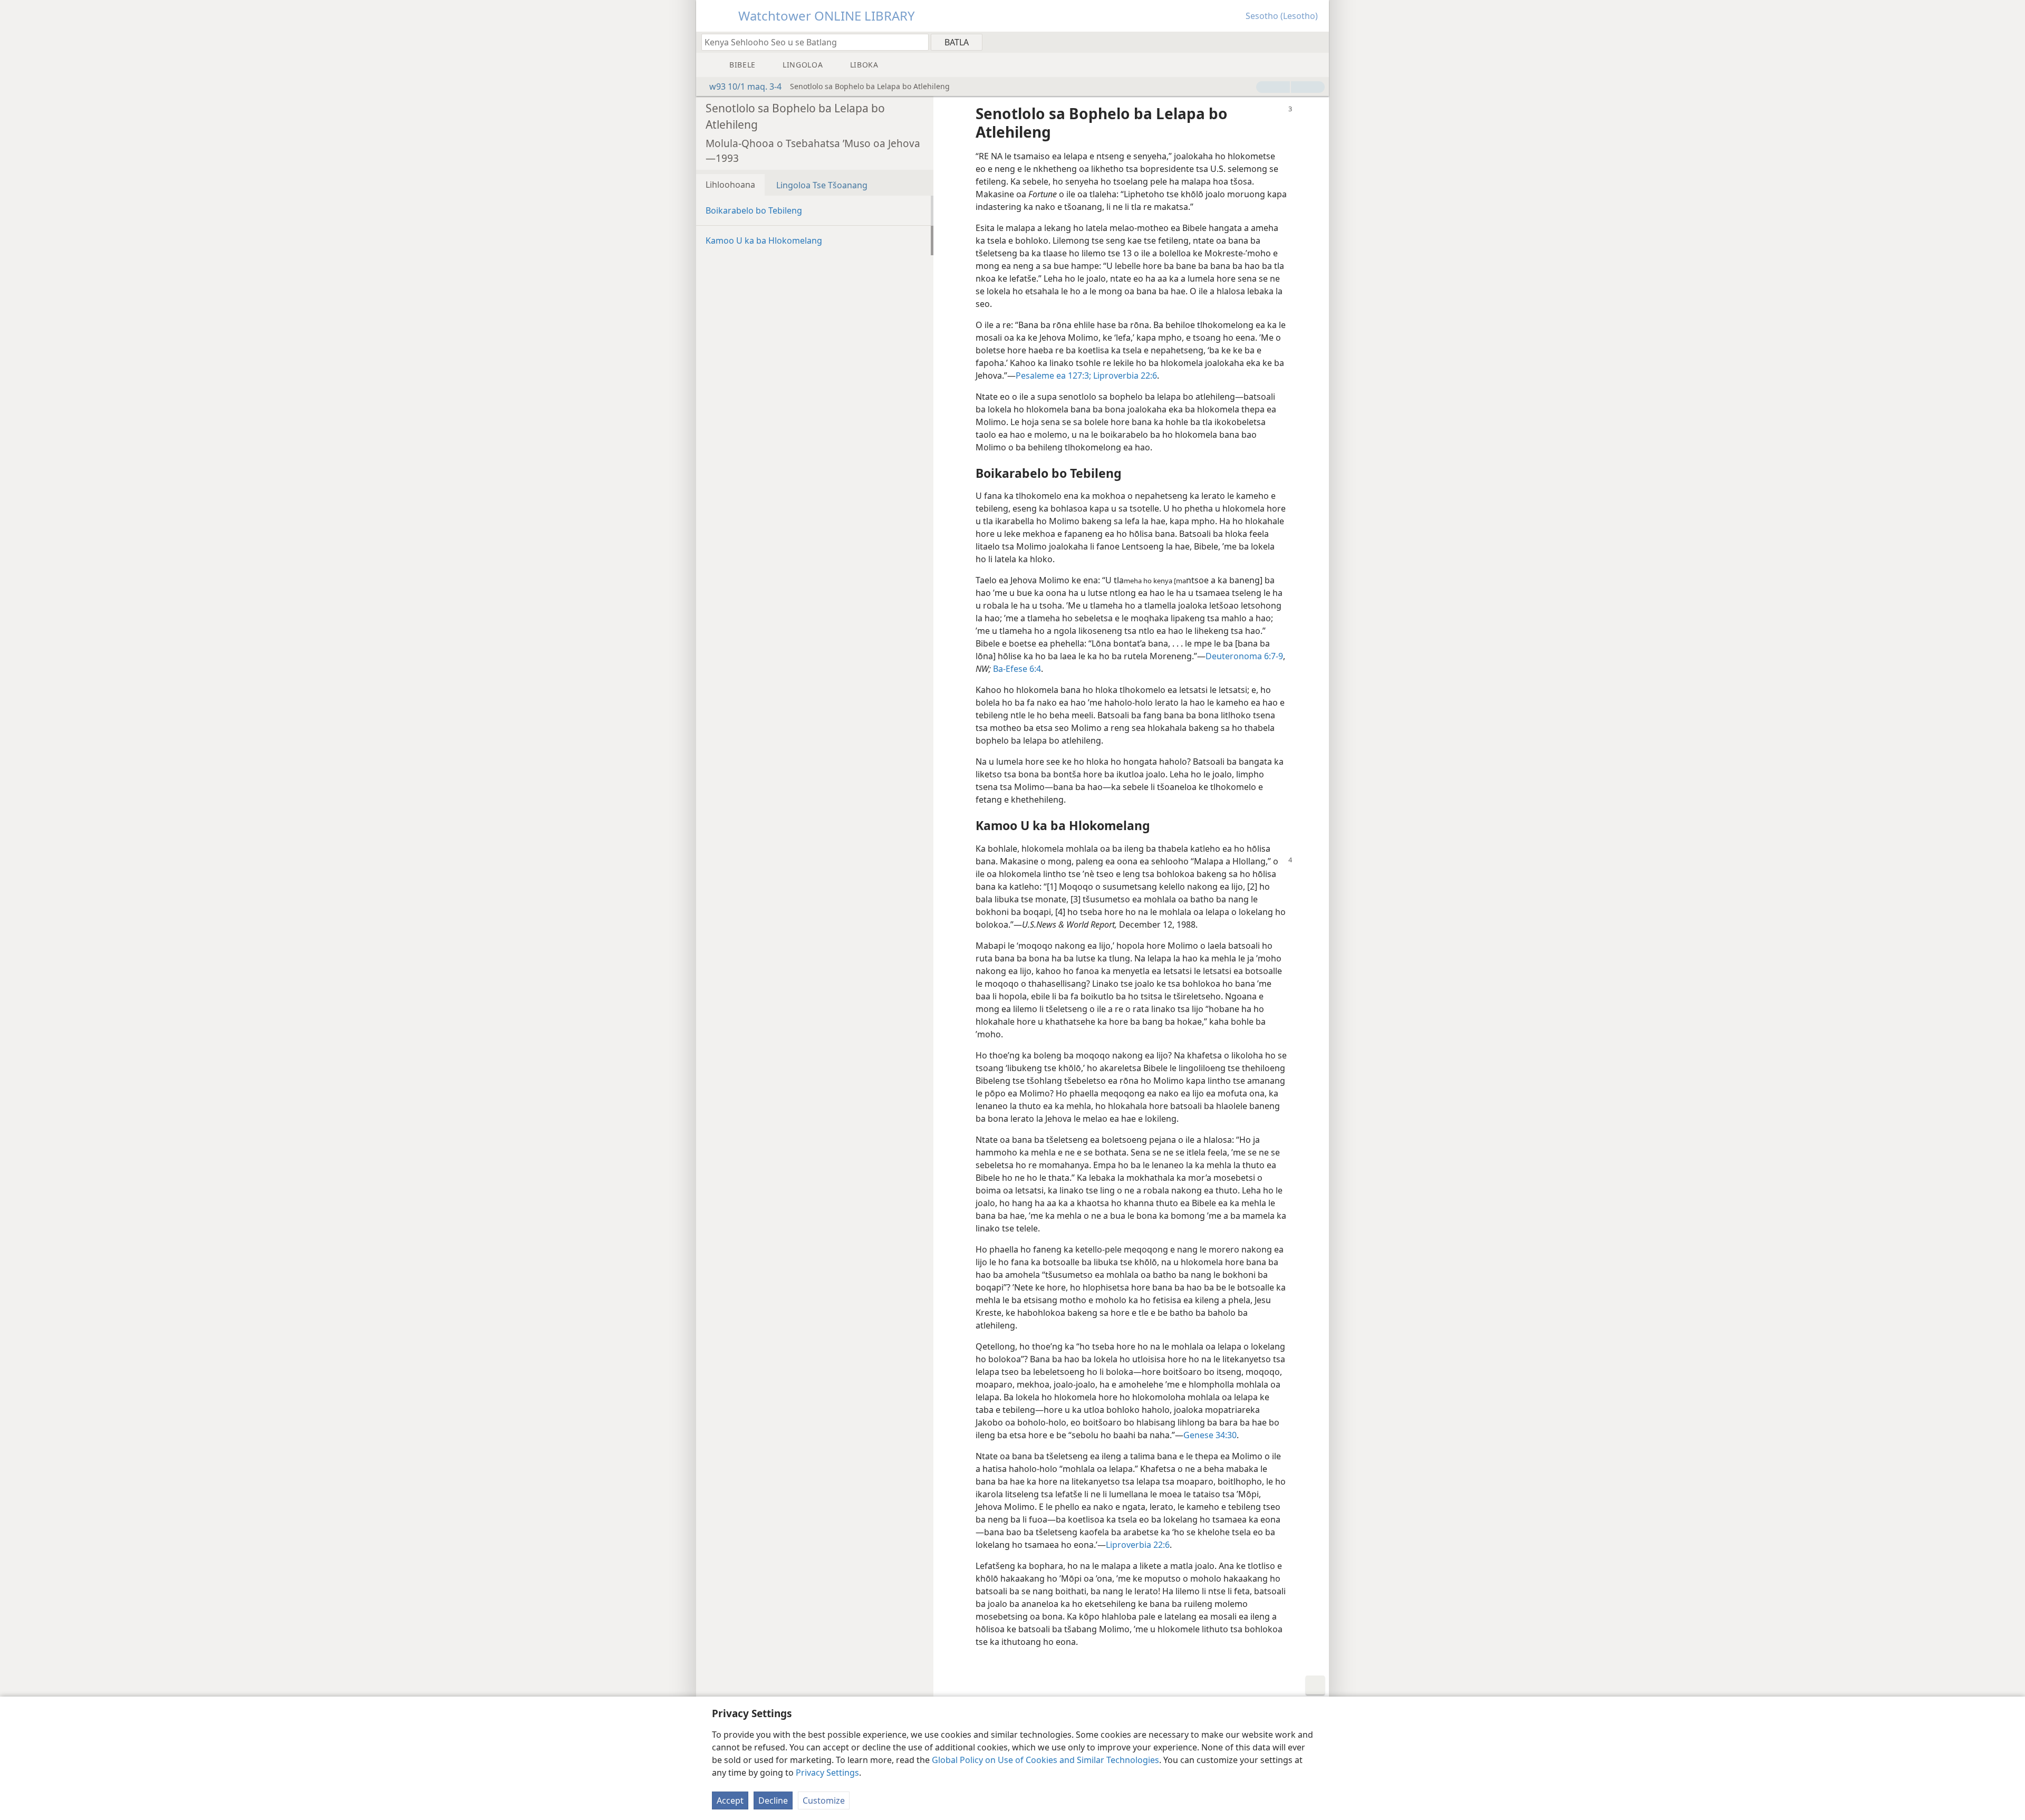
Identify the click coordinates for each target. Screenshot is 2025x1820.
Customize (824, 1800)
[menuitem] (1317, 42)
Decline (773, 1800)
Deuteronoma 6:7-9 (1244, 656)
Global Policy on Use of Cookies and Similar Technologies (1045, 1760)
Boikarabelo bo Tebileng (754, 210)
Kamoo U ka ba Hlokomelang (764, 240)
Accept (730, 1800)
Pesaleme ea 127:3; (1053, 375)
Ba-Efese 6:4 (1017, 669)
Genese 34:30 (1210, 1435)
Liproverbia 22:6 (1124, 375)
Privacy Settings (827, 1773)
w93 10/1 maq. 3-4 (745, 86)
